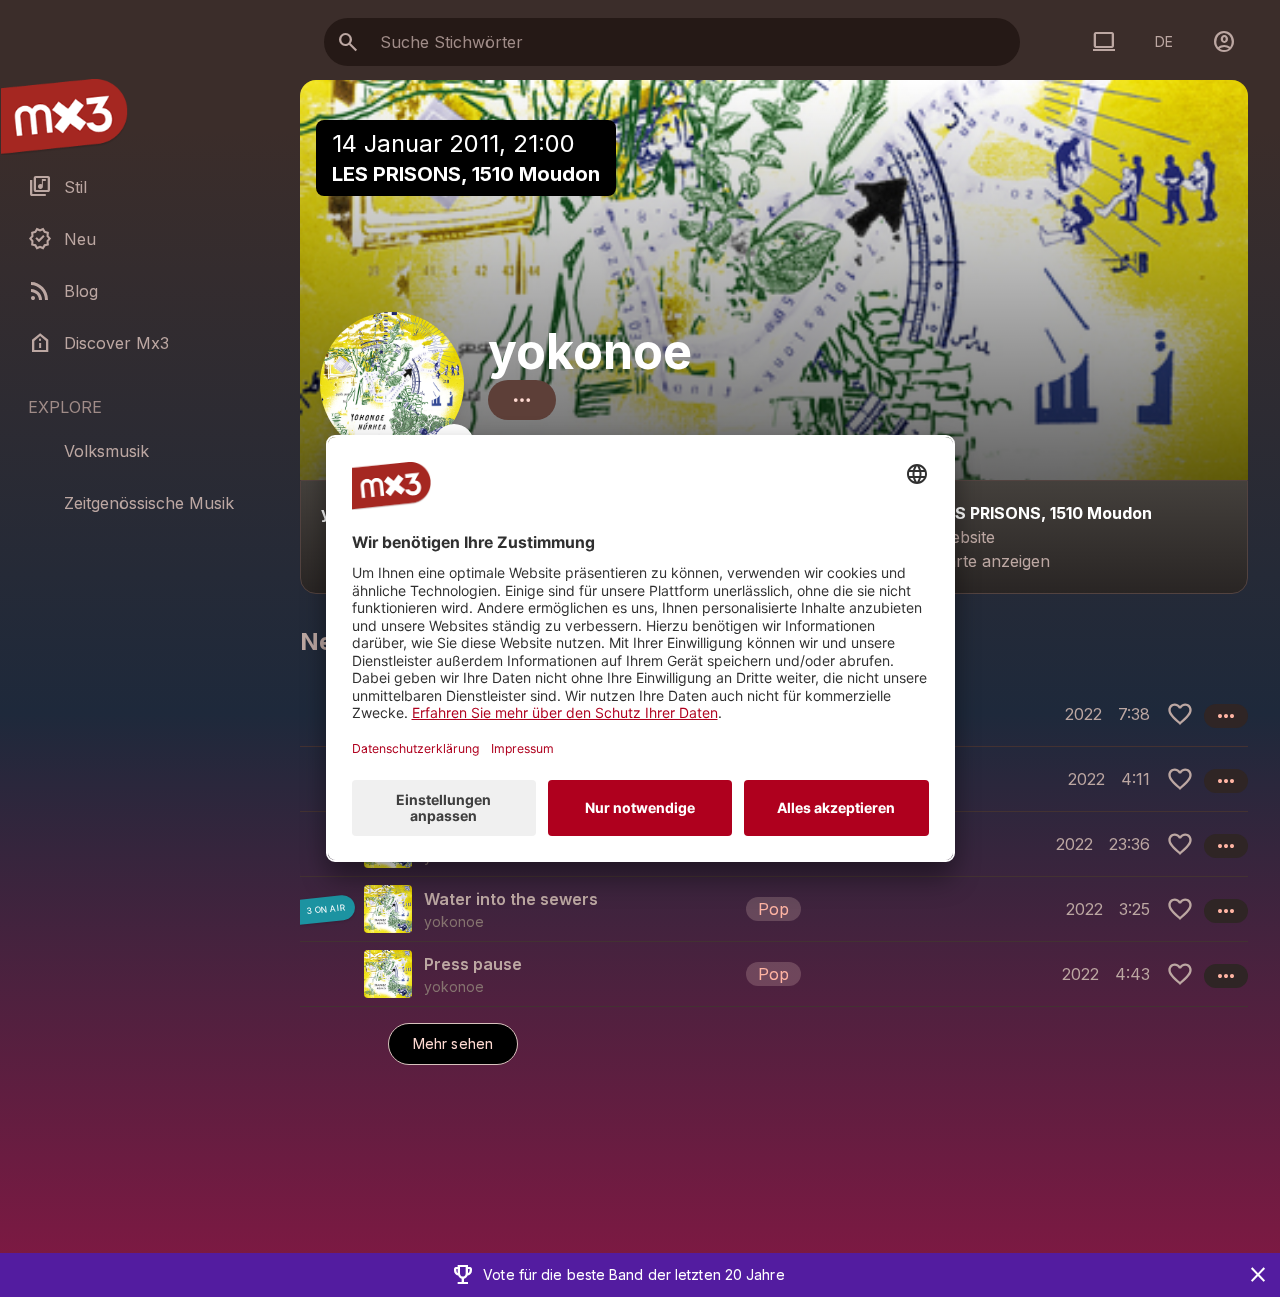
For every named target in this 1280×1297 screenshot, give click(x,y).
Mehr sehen (453, 1043)
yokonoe (590, 351)
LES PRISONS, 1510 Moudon (466, 174)
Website (965, 537)
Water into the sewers (511, 899)
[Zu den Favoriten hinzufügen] (1180, 714)
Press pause (473, 964)
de (1164, 41)
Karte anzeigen (993, 561)
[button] (774, 908)
